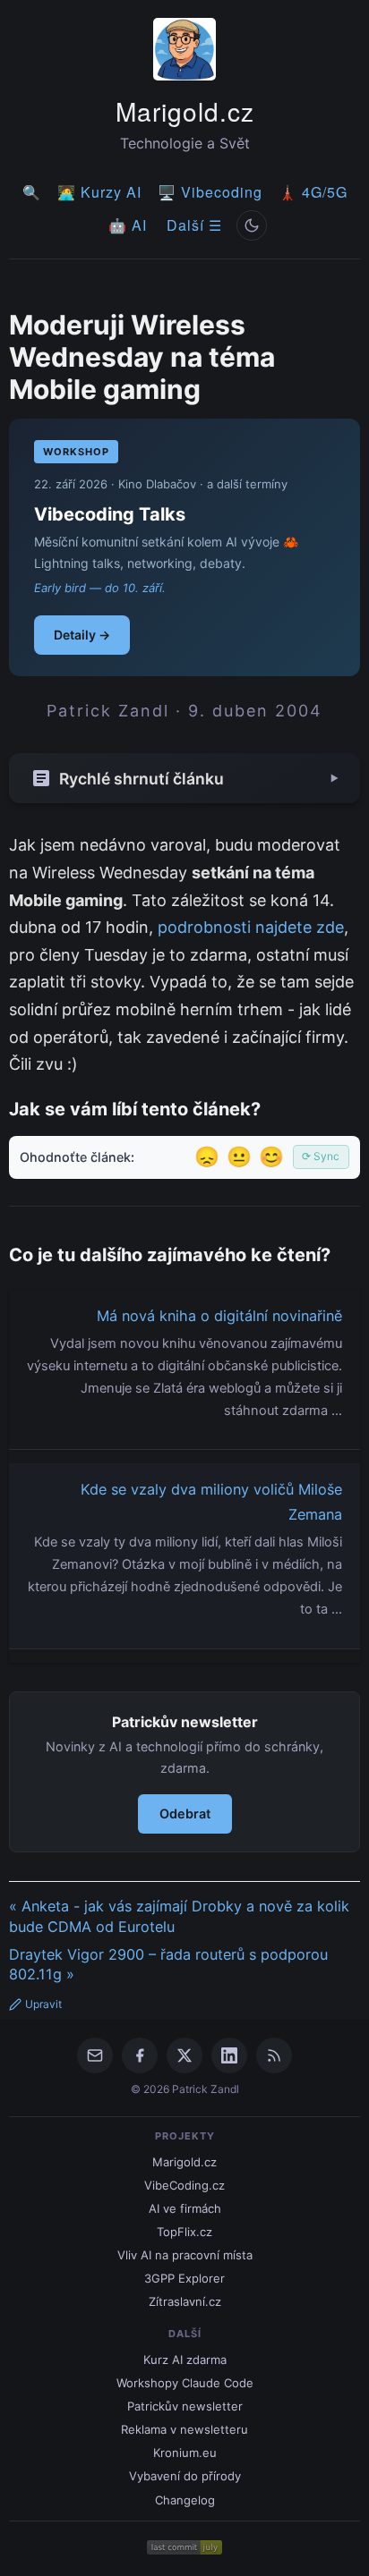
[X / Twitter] (184, 2055)
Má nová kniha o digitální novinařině (219, 1316)
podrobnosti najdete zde (251, 927)
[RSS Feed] (274, 2055)
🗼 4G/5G (313, 192)
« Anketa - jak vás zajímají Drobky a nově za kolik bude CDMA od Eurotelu (179, 1916)
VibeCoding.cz (184, 2185)
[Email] (95, 2055)
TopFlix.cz (184, 2232)
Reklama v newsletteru (184, 2429)
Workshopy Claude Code (185, 2383)
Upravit (43, 2004)
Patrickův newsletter (185, 2406)
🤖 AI (128, 225)
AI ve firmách (185, 2208)
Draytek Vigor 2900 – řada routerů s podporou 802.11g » (168, 1965)
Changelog (185, 2500)
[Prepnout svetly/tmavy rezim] (252, 225)
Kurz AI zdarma (185, 2360)
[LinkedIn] (229, 2055)
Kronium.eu (185, 2453)
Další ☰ (194, 225)
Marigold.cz (185, 111)
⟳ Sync (321, 1156)
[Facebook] (140, 2055)
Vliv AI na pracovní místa (185, 2255)
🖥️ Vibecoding (210, 192)
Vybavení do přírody (185, 2476)
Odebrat (185, 1813)
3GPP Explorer (184, 2278)
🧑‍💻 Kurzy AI (99, 192)
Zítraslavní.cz (185, 2301)
